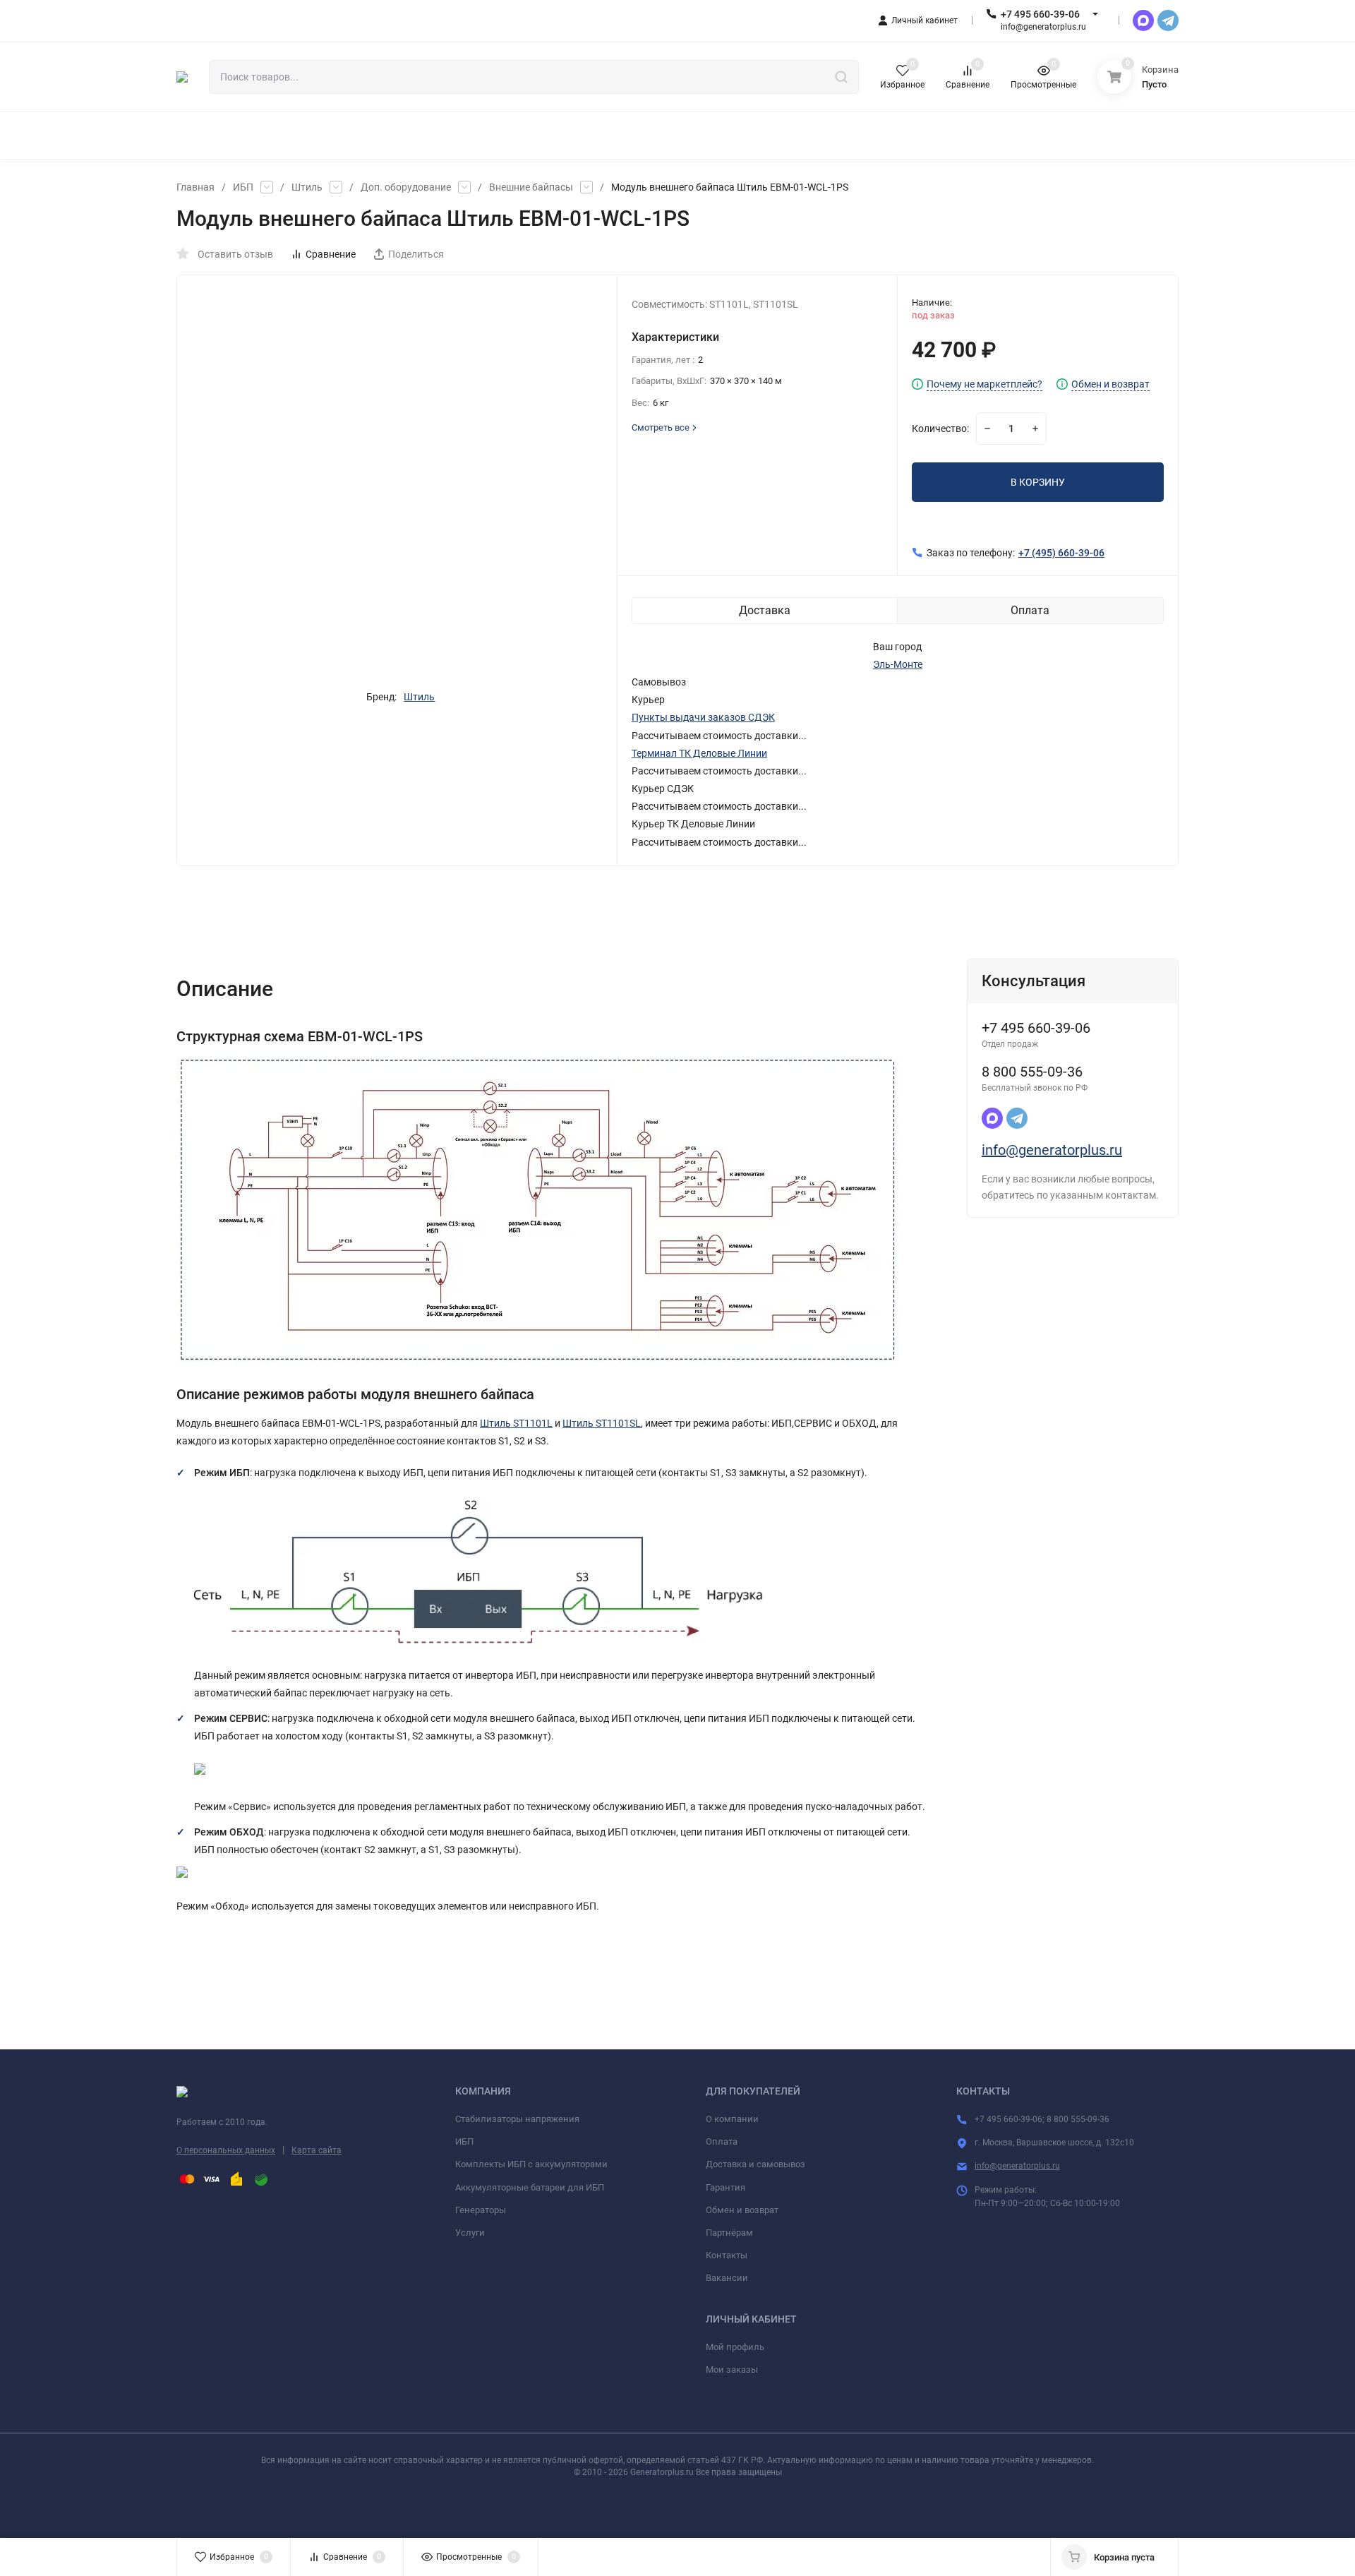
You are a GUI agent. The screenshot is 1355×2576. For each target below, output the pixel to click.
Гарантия (725, 2187)
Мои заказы (732, 2370)
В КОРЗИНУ (1038, 482)
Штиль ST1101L (516, 1423)
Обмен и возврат (1110, 384)
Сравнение (331, 254)
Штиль (307, 187)
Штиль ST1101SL (602, 1423)
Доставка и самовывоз (755, 2164)
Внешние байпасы (531, 187)
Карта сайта (317, 2150)
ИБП (243, 187)
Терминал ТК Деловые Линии (699, 753)
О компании (732, 2119)
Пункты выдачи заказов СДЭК (703, 717)
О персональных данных (226, 2150)
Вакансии (727, 2278)
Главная (195, 187)
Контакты (727, 2255)
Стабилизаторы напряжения (517, 2119)
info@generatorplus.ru (1052, 1150)
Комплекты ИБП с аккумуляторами (531, 2164)
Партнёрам (729, 2233)
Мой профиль (735, 2347)
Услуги (470, 2233)
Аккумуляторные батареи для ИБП (530, 2187)
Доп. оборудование (406, 187)
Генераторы (481, 2210)
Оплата (722, 2141)
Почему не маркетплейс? (984, 384)
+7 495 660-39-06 (1040, 14)
